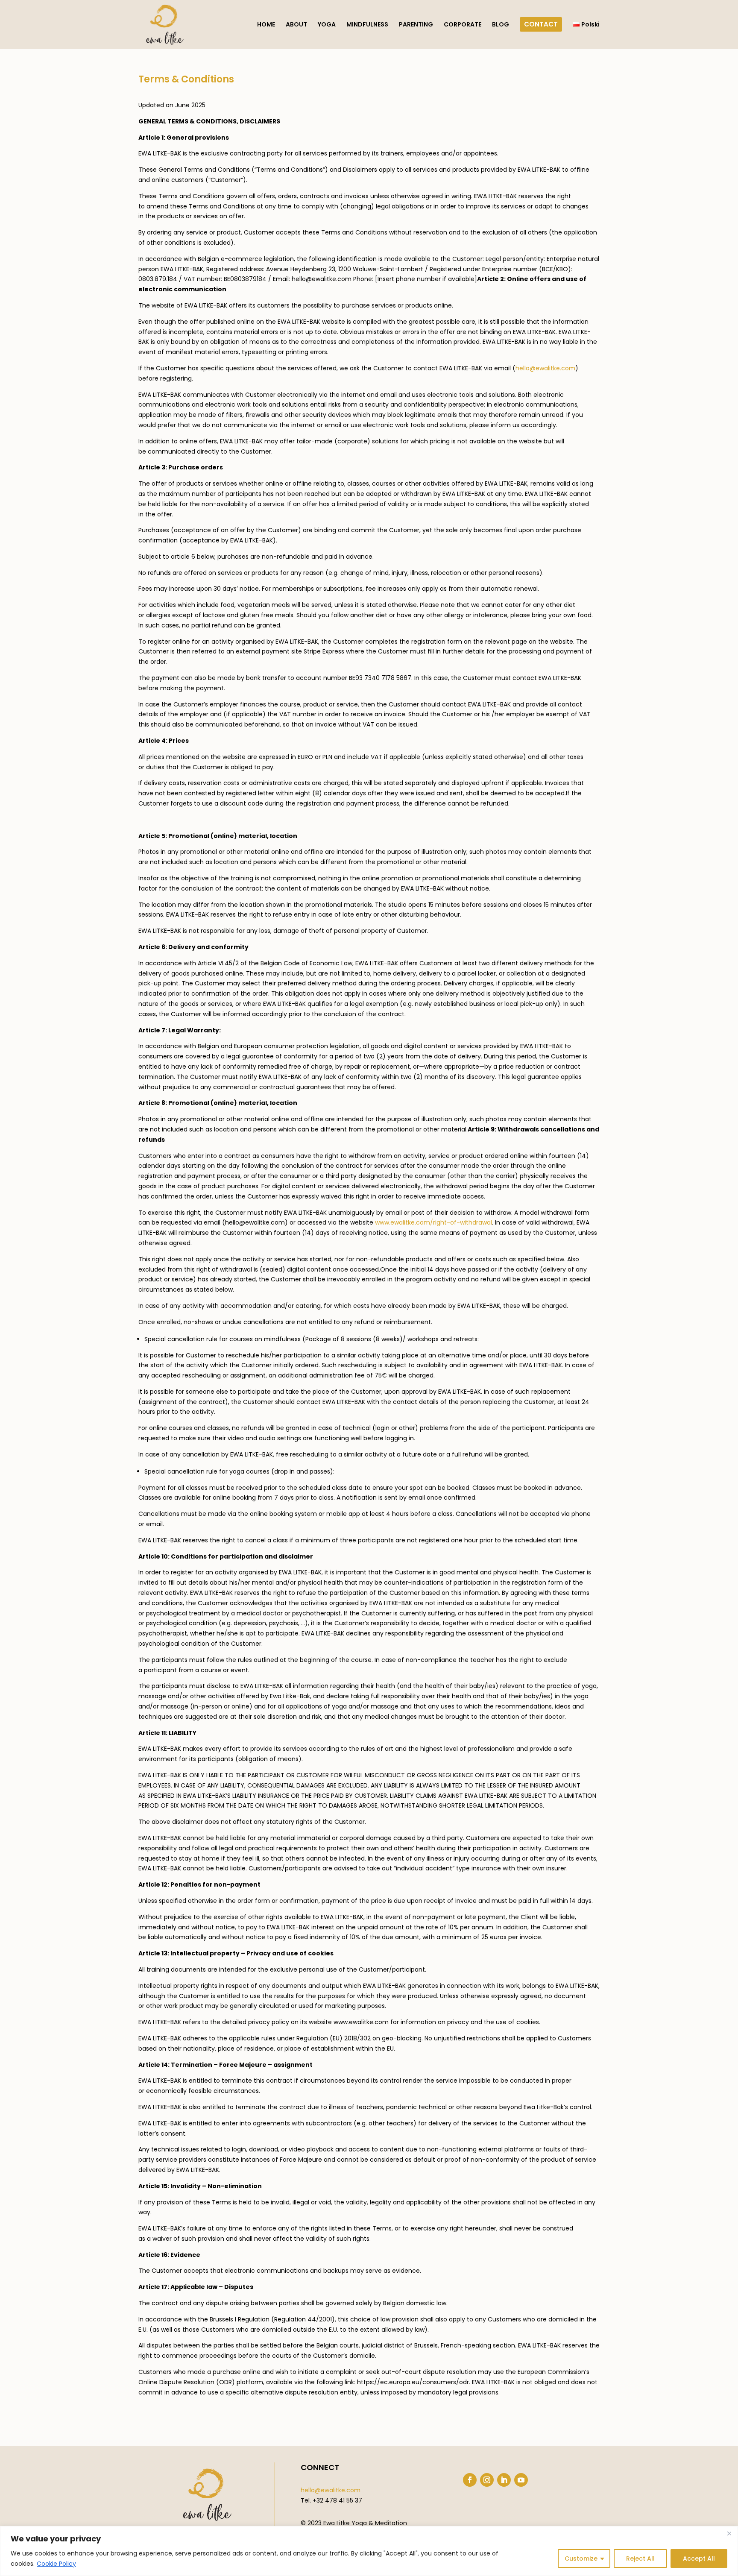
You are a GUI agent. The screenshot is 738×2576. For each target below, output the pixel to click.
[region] (369, 2551)
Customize (581, 2558)
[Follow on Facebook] (470, 2480)
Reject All (640, 2558)
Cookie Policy (56, 2564)
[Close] (729, 2533)
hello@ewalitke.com (331, 2490)
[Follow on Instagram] (487, 2480)
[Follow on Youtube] (521, 2480)
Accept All (699, 2558)
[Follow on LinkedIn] (504, 2480)
